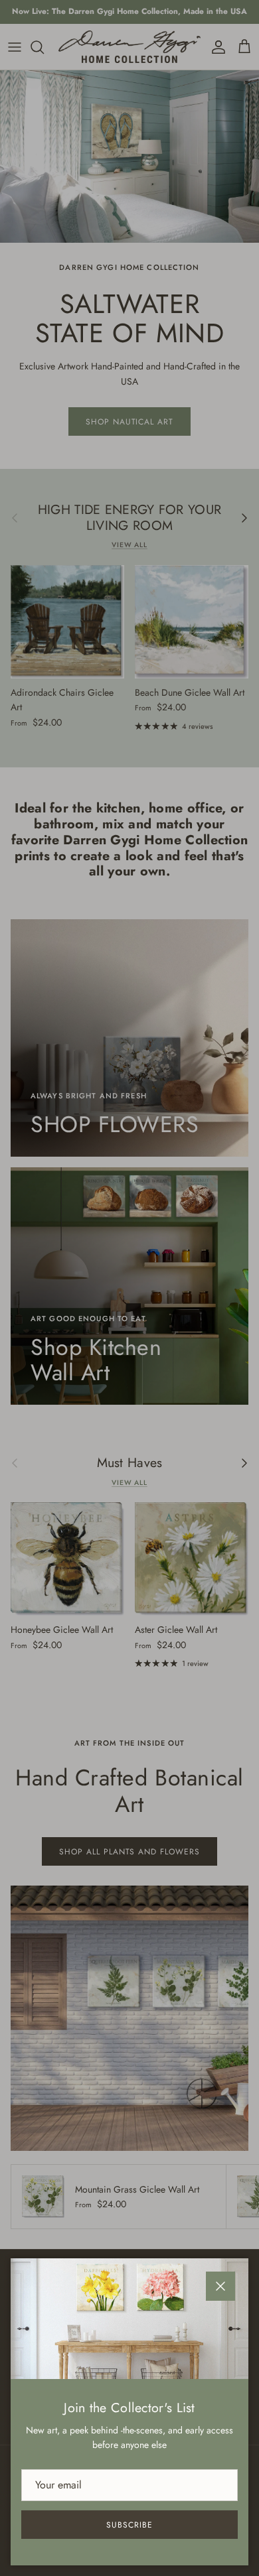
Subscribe (129, 2525)
